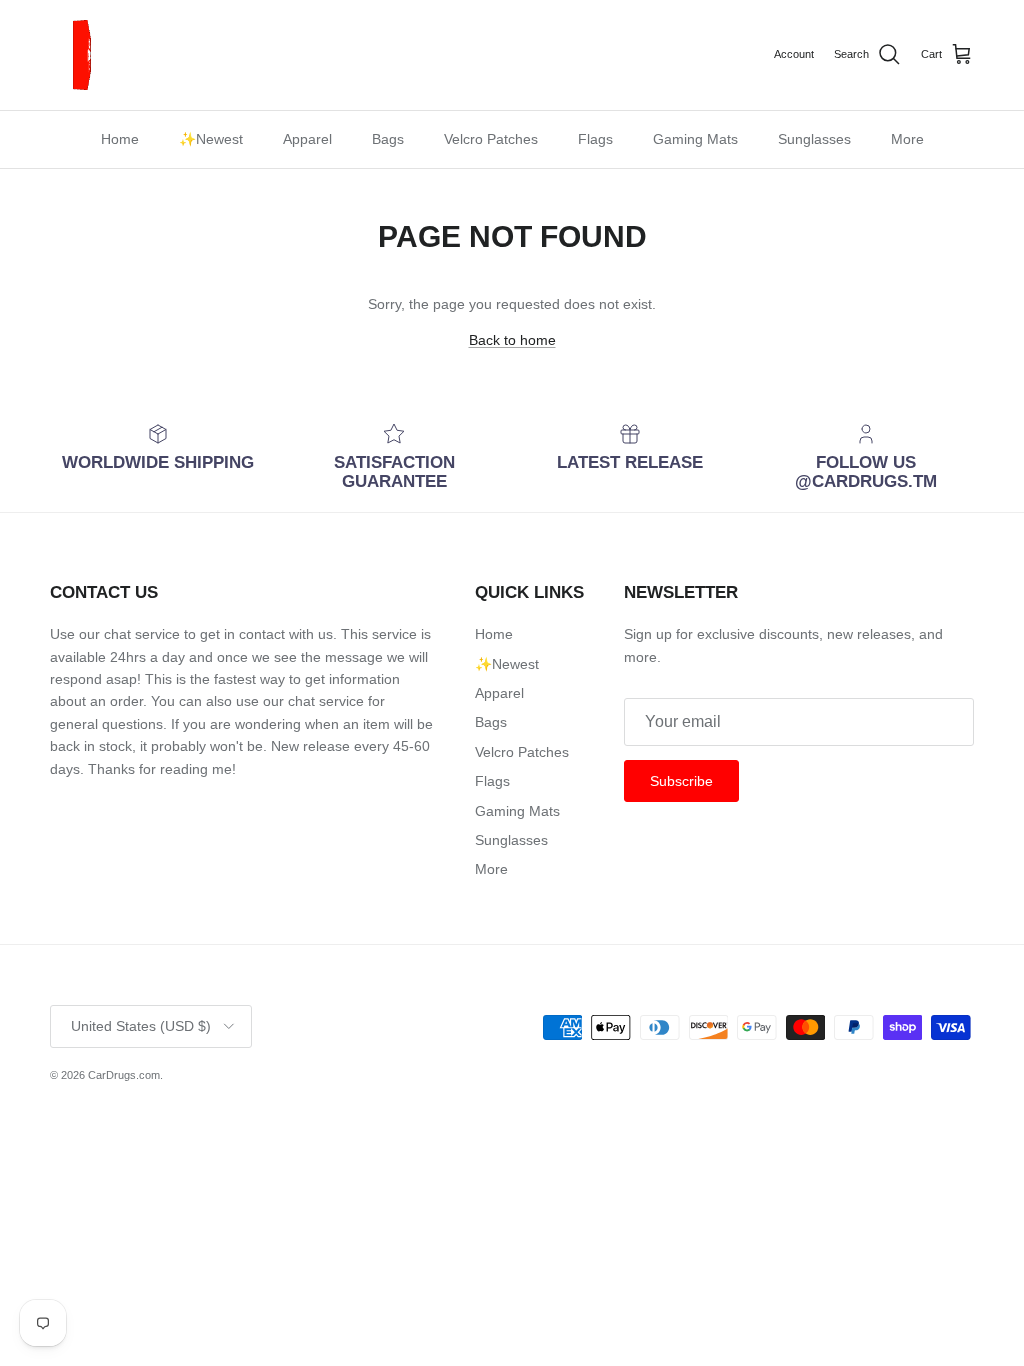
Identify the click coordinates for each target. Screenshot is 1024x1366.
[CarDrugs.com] (85, 55)
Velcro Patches (491, 139)
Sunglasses (814, 139)
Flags (595, 139)
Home (120, 139)
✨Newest (211, 139)
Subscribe (681, 781)
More (907, 139)
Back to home (512, 340)
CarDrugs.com (124, 1075)
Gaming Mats (695, 139)
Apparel (307, 139)
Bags (388, 139)
